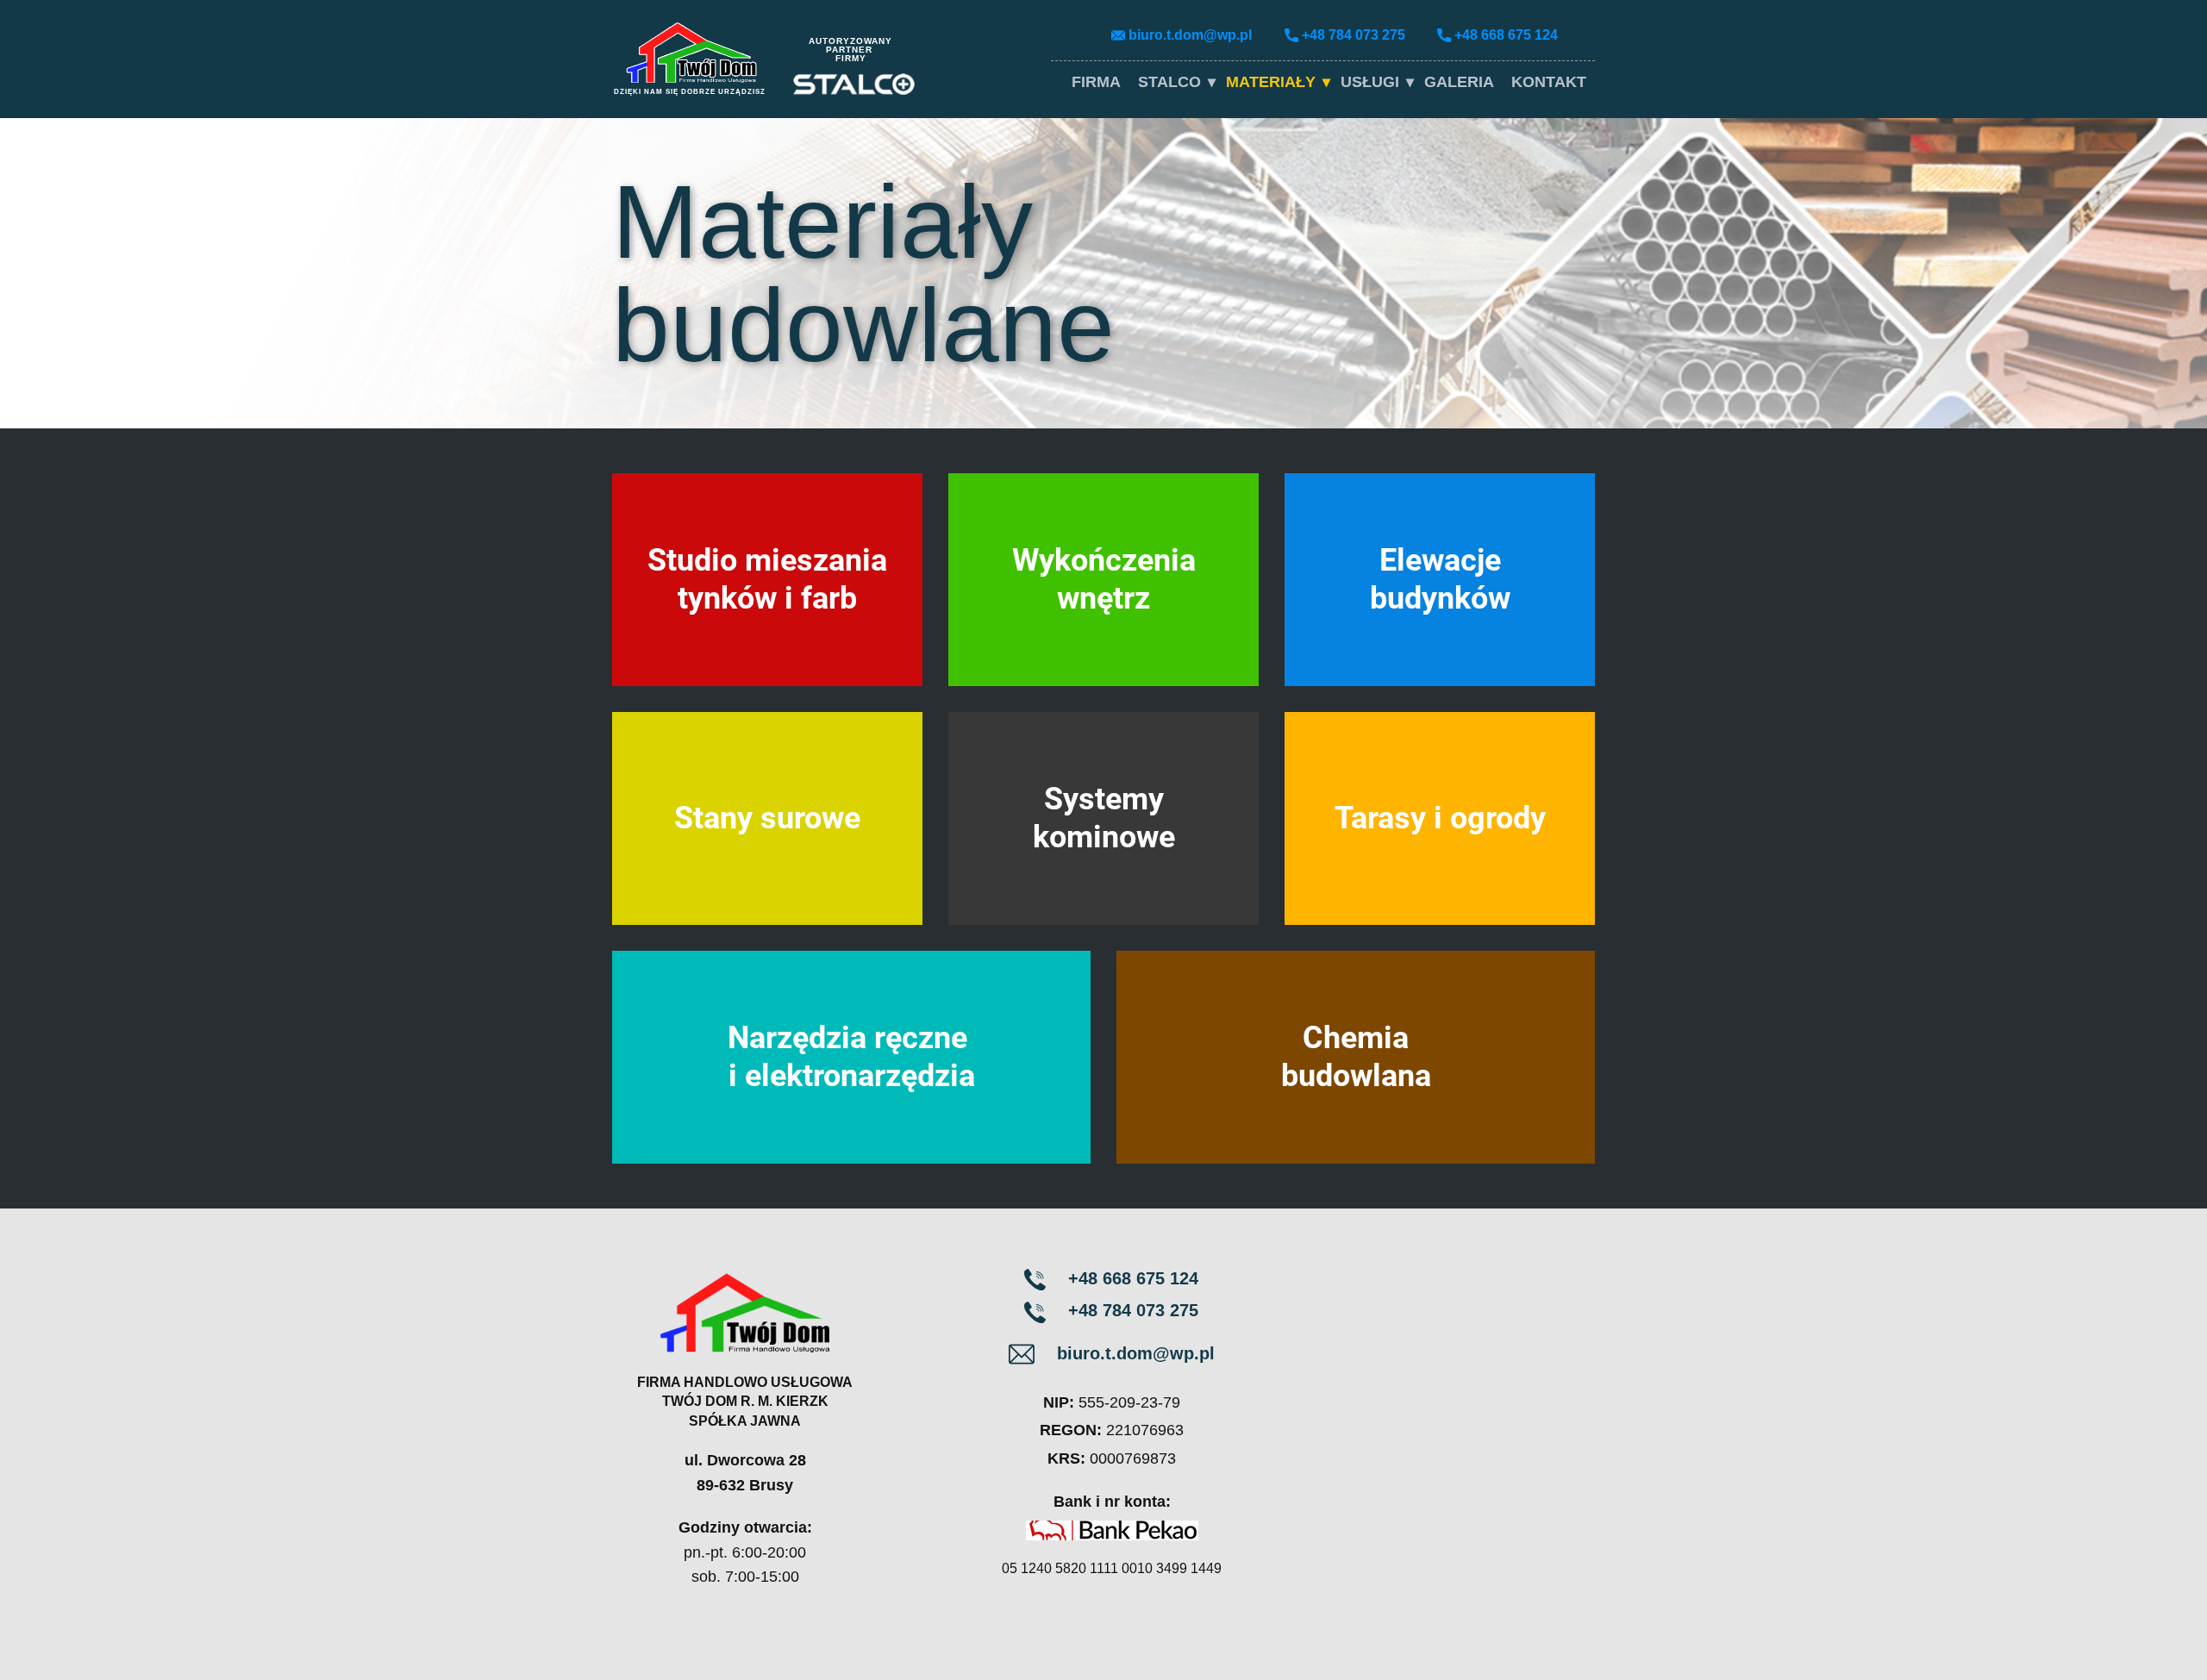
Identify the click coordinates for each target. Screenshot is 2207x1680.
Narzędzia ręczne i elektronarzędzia (851, 1056)
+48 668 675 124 (1506, 35)
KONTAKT (1549, 82)
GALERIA (1459, 82)
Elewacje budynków (1440, 579)
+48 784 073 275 (1354, 35)
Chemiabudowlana (1356, 1056)
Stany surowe (767, 818)
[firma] (691, 53)
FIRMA (1096, 82)
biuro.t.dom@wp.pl (1190, 35)
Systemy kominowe (1104, 818)
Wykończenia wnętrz (1104, 579)
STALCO (1169, 82)
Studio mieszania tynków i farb (767, 579)
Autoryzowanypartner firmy (850, 50)
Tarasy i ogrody (1440, 818)
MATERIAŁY (1271, 82)
